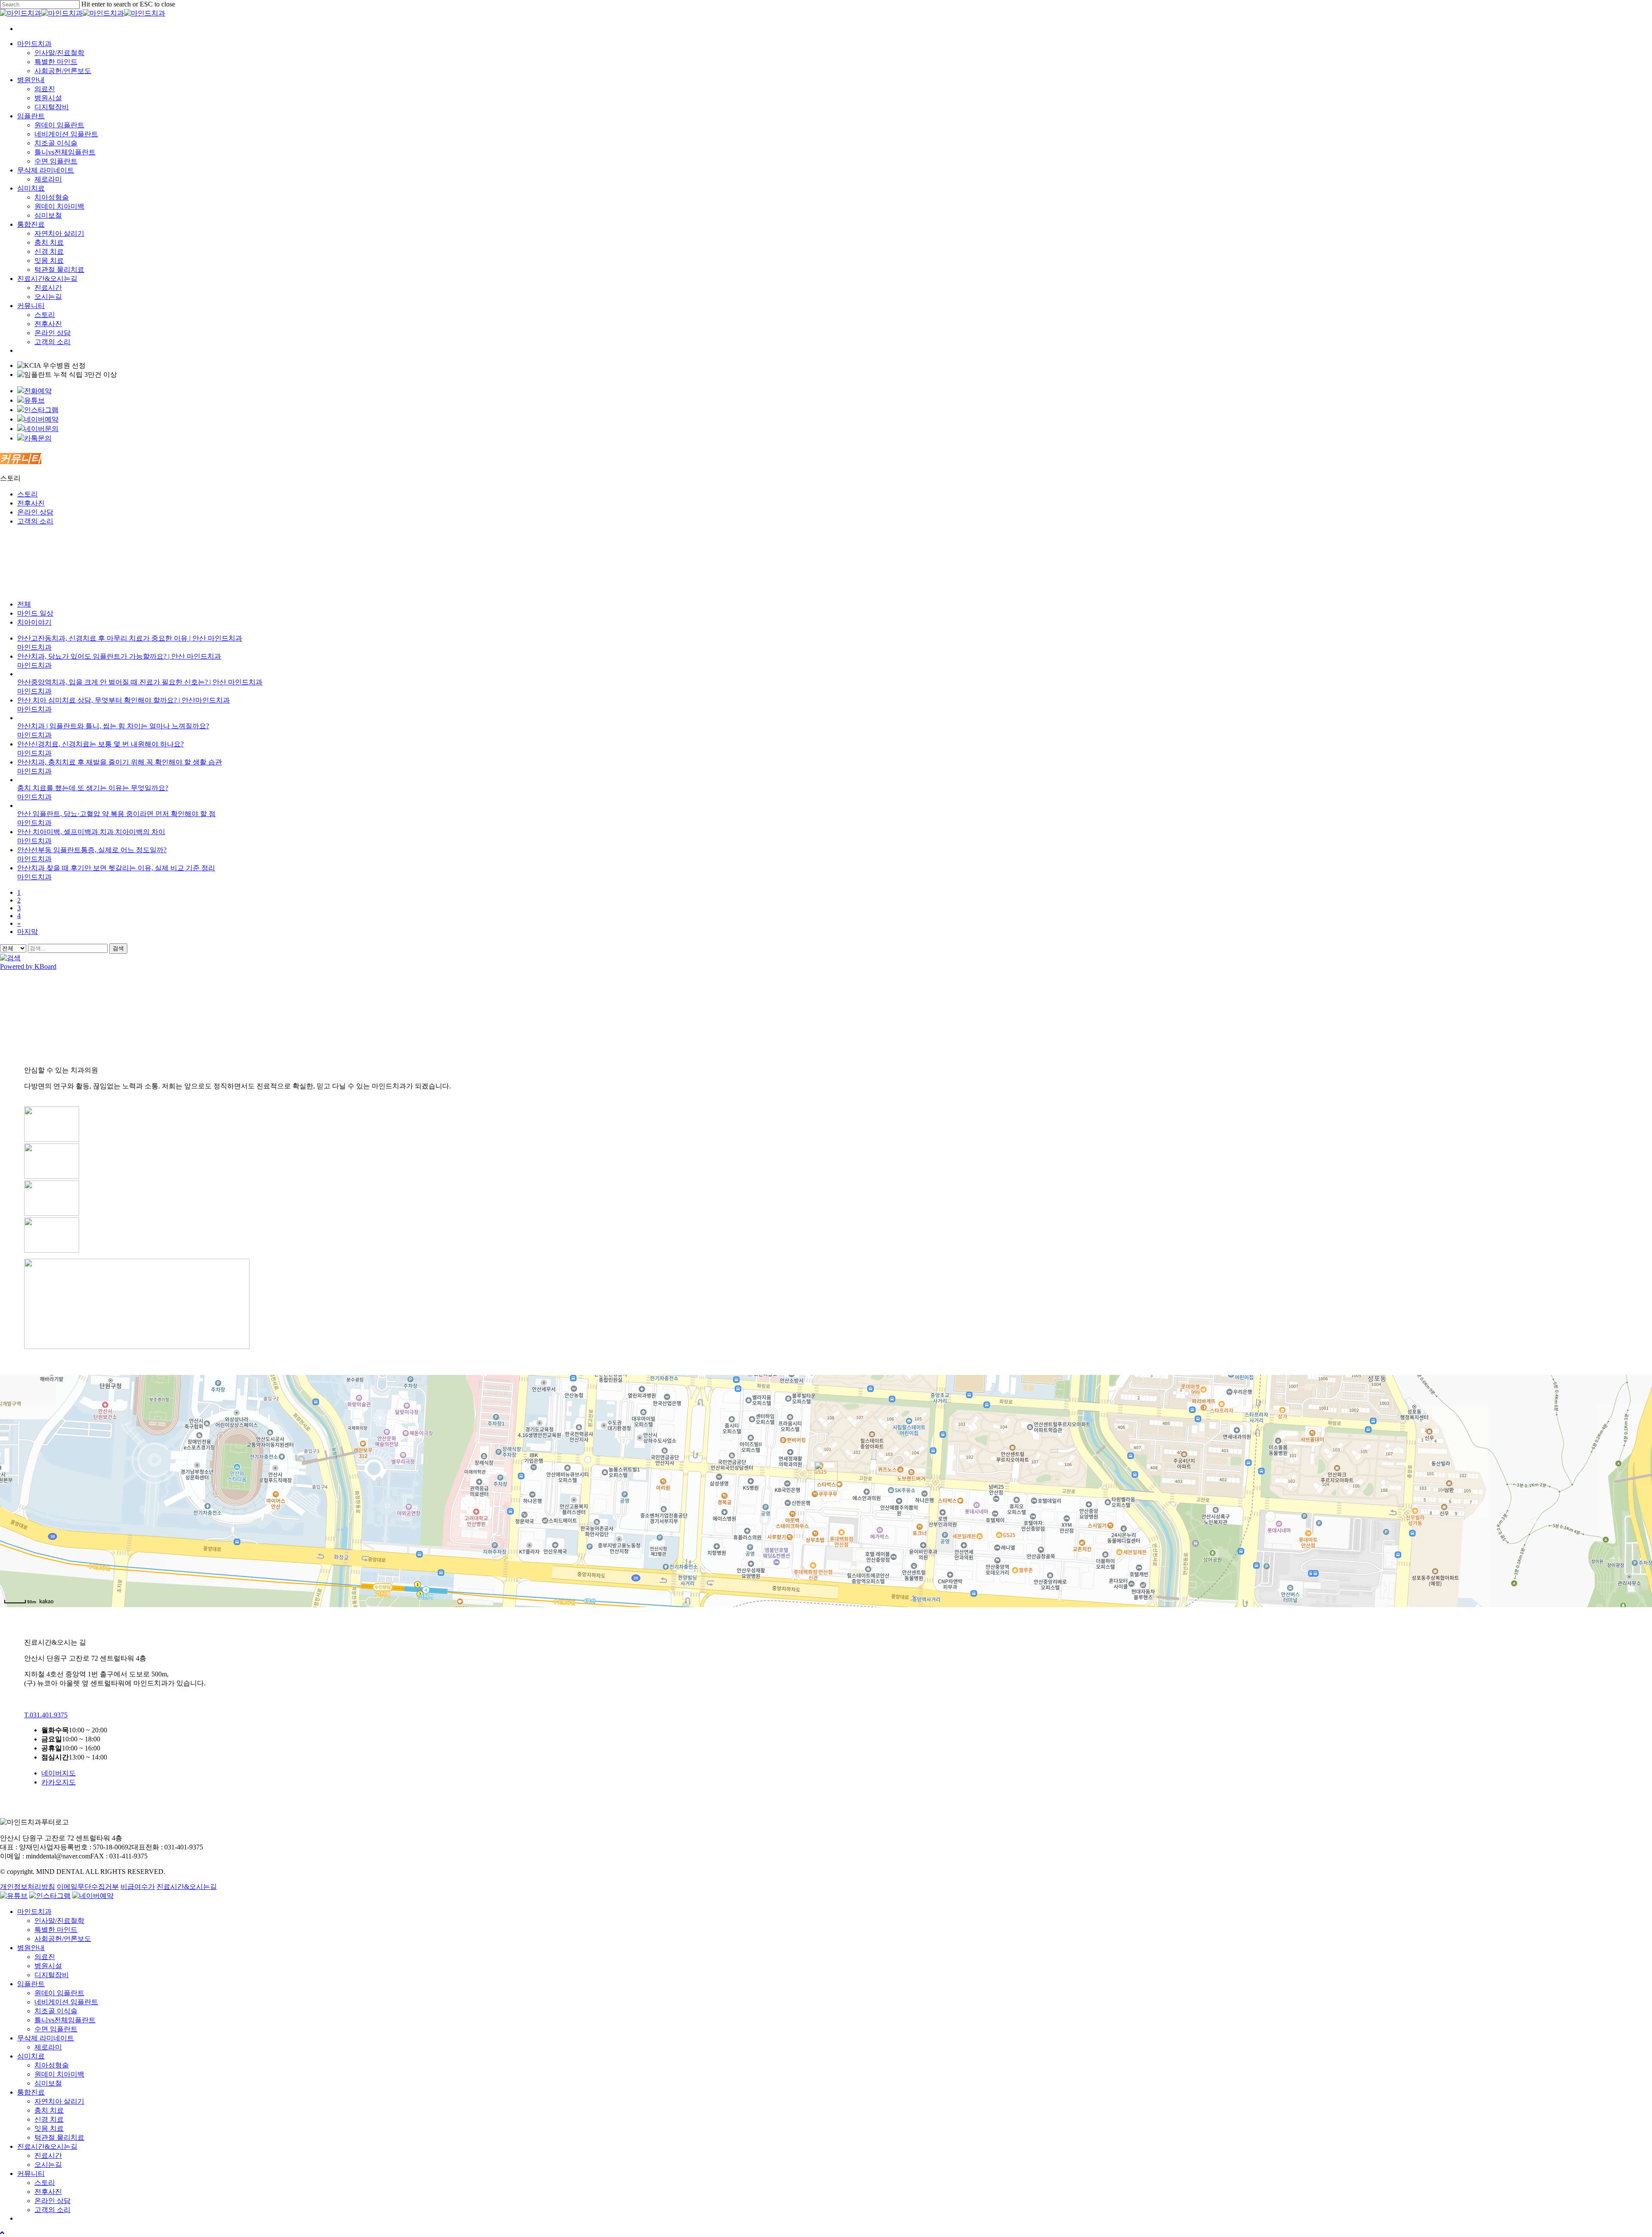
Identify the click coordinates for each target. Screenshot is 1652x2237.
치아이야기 (34, 622)
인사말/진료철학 (59, 1921)
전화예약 (38, 391)
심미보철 (48, 2083)
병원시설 (48, 1966)
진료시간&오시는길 (187, 1887)
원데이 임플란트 (59, 1993)
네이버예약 (41, 419)
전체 (24, 604)
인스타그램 (41, 410)
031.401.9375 (46, 1715)
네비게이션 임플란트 (66, 2002)
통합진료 (31, 2092)
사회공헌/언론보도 (63, 1939)
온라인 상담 (35, 512)
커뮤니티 (31, 2174)
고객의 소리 (35, 521)
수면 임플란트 (56, 2029)
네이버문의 (41, 429)
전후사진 (31, 503)
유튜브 (34, 400)
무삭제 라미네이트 (46, 2038)
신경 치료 (49, 2119)
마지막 (28, 932)
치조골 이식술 (56, 2011)
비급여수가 (138, 1887)
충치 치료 (49, 2110)
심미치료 (31, 2056)
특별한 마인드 (56, 1930)
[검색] (10, 958)
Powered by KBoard (28, 966)
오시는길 (48, 2165)
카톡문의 (38, 438)
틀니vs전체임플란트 (65, 2020)
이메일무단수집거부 (88, 1887)
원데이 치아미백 (59, 2074)
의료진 (45, 1957)
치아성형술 (52, 2065)
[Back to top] (2, 2233)
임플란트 (31, 1984)
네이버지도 (59, 1773)
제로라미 (48, 2047)
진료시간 (48, 2155)
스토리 (28, 494)
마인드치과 (34, 1912)
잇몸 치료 (49, 2128)
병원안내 (31, 1948)
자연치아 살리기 (59, 2101)
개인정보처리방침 (28, 1887)
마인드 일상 (35, 613)
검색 (118, 948)
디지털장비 (52, 1975)
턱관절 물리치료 (59, 2137)
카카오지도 (59, 1782)
